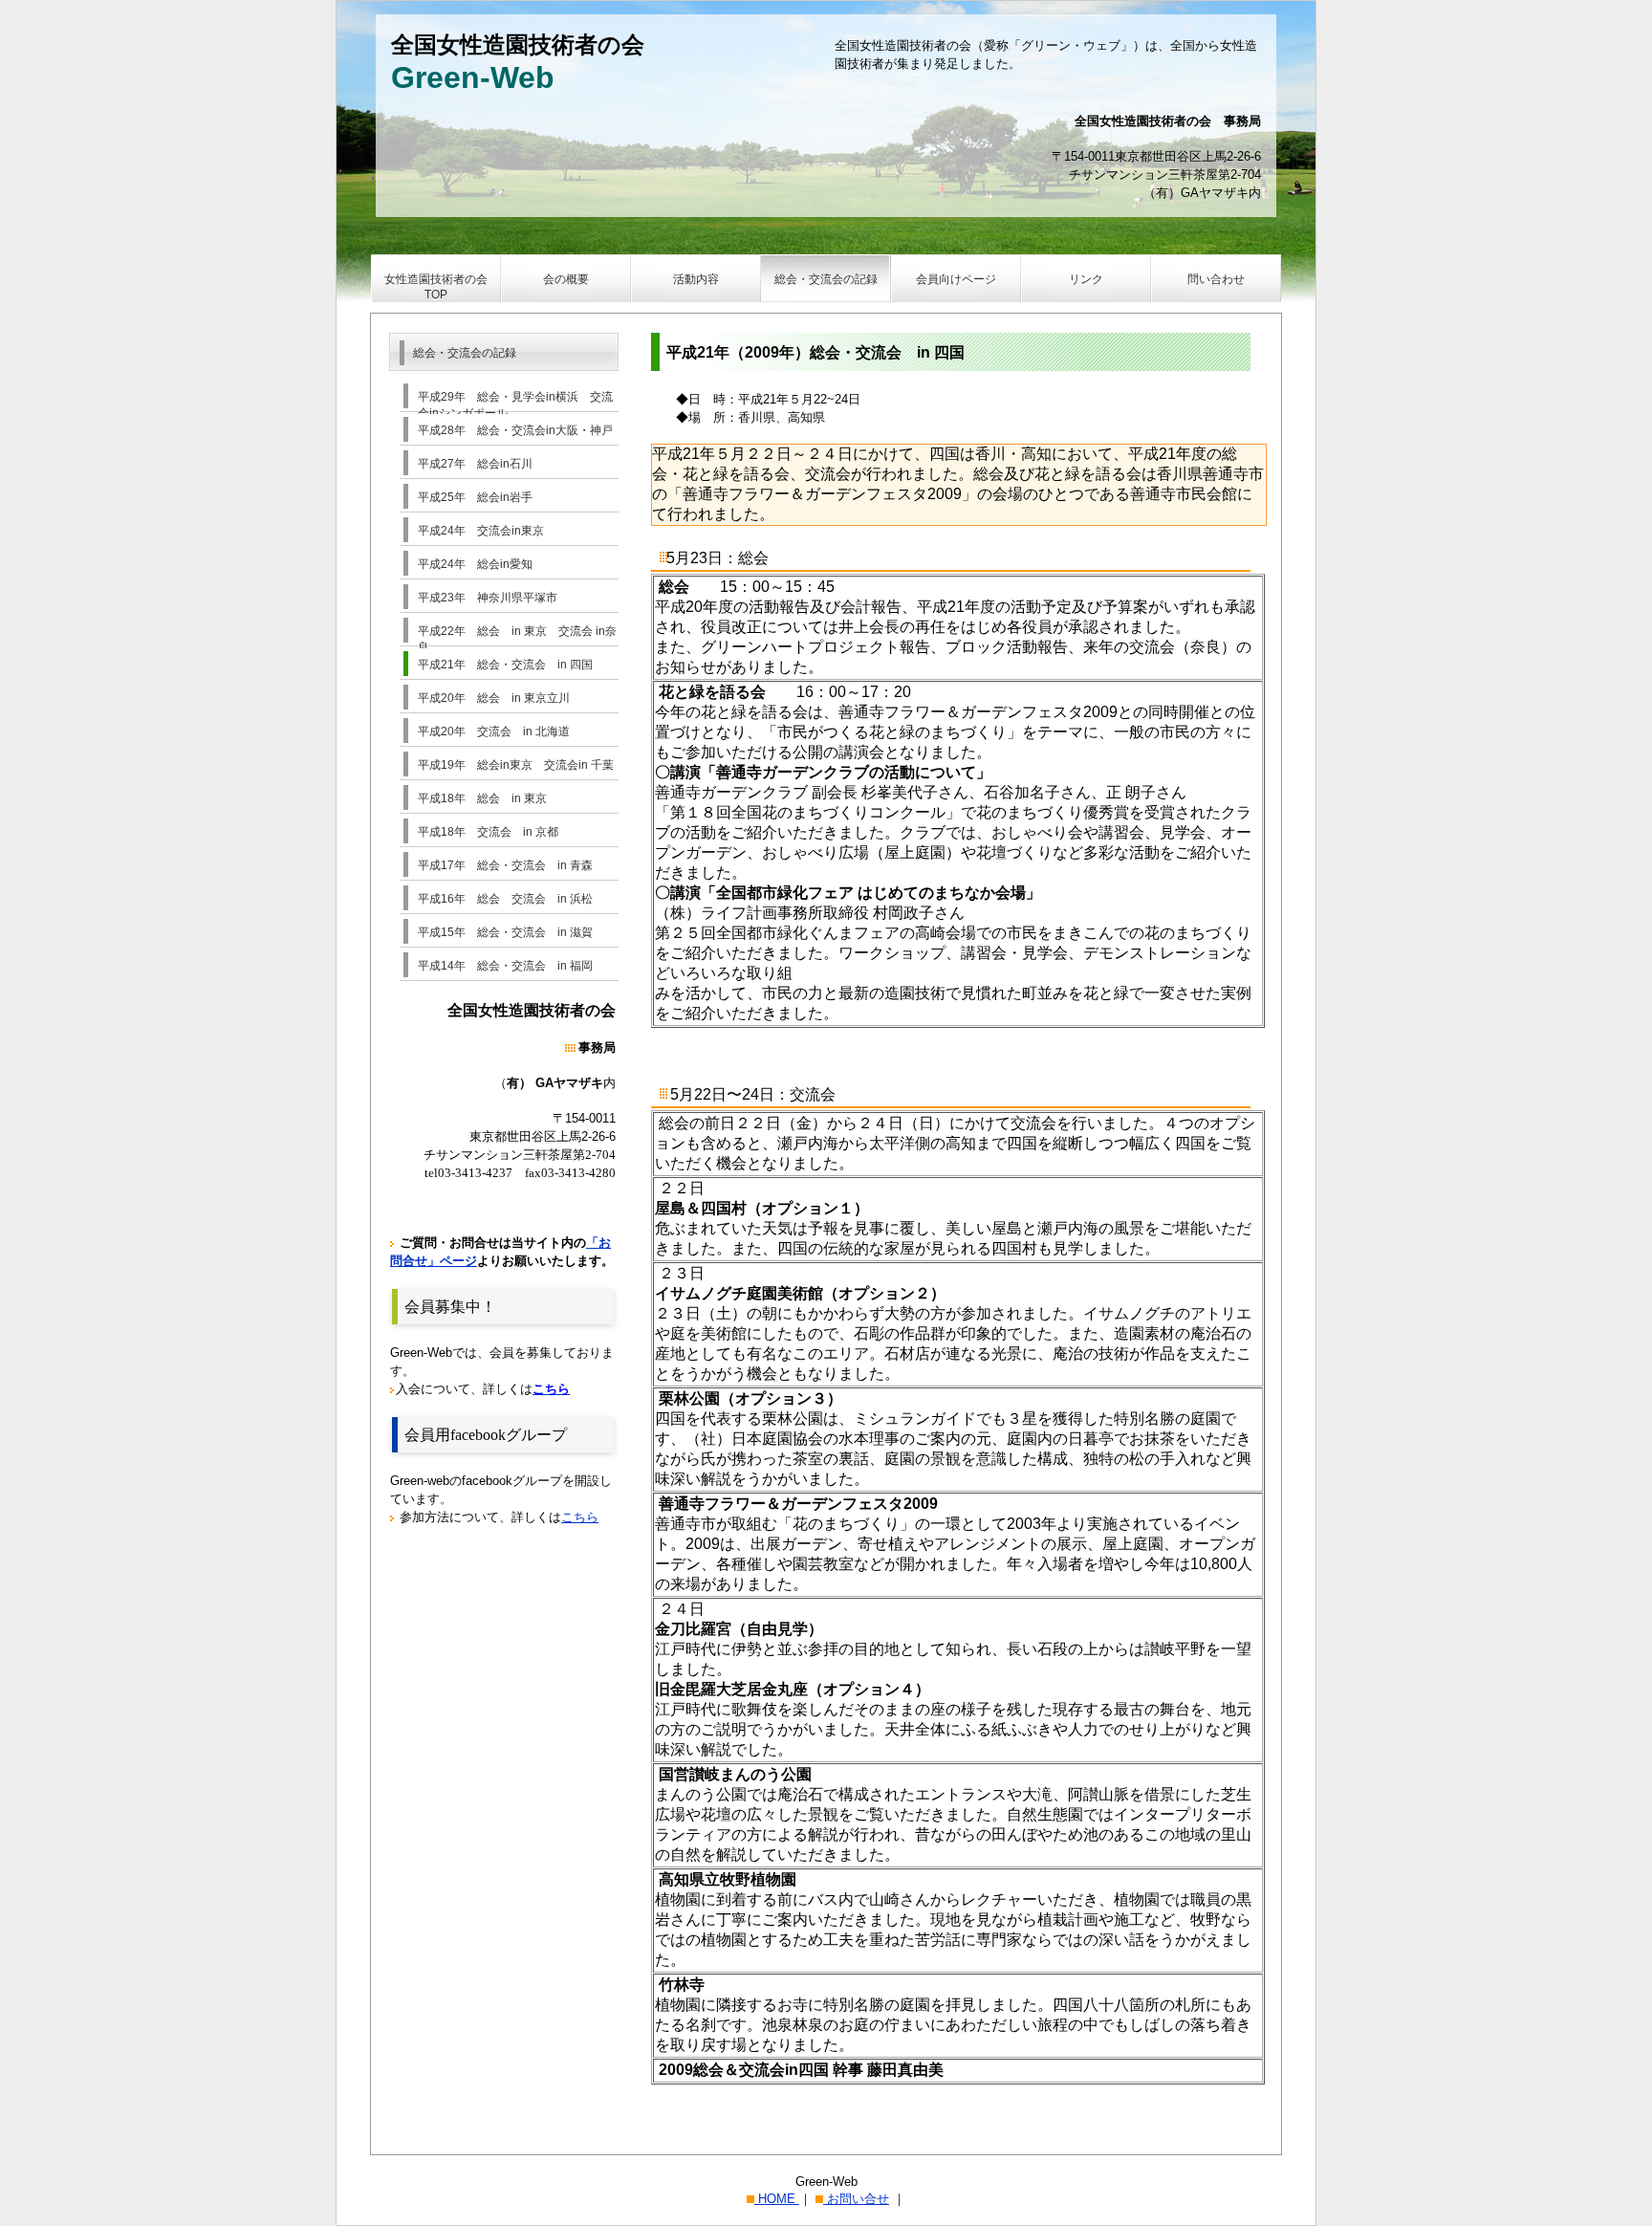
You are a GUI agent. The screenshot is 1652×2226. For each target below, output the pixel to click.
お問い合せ (856, 2199)
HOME (777, 2199)
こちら (580, 1517)
